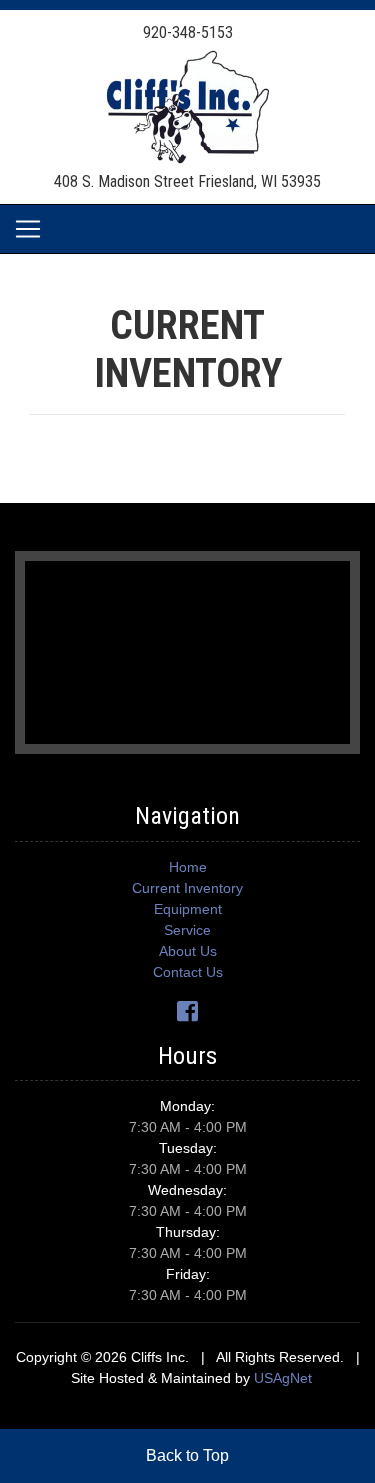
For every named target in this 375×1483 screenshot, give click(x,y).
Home (188, 867)
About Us (188, 951)
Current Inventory (187, 888)
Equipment (188, 909)
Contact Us (188, 972)
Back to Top (187, 1455)
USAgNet (283, 1378)
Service (187, 930)
